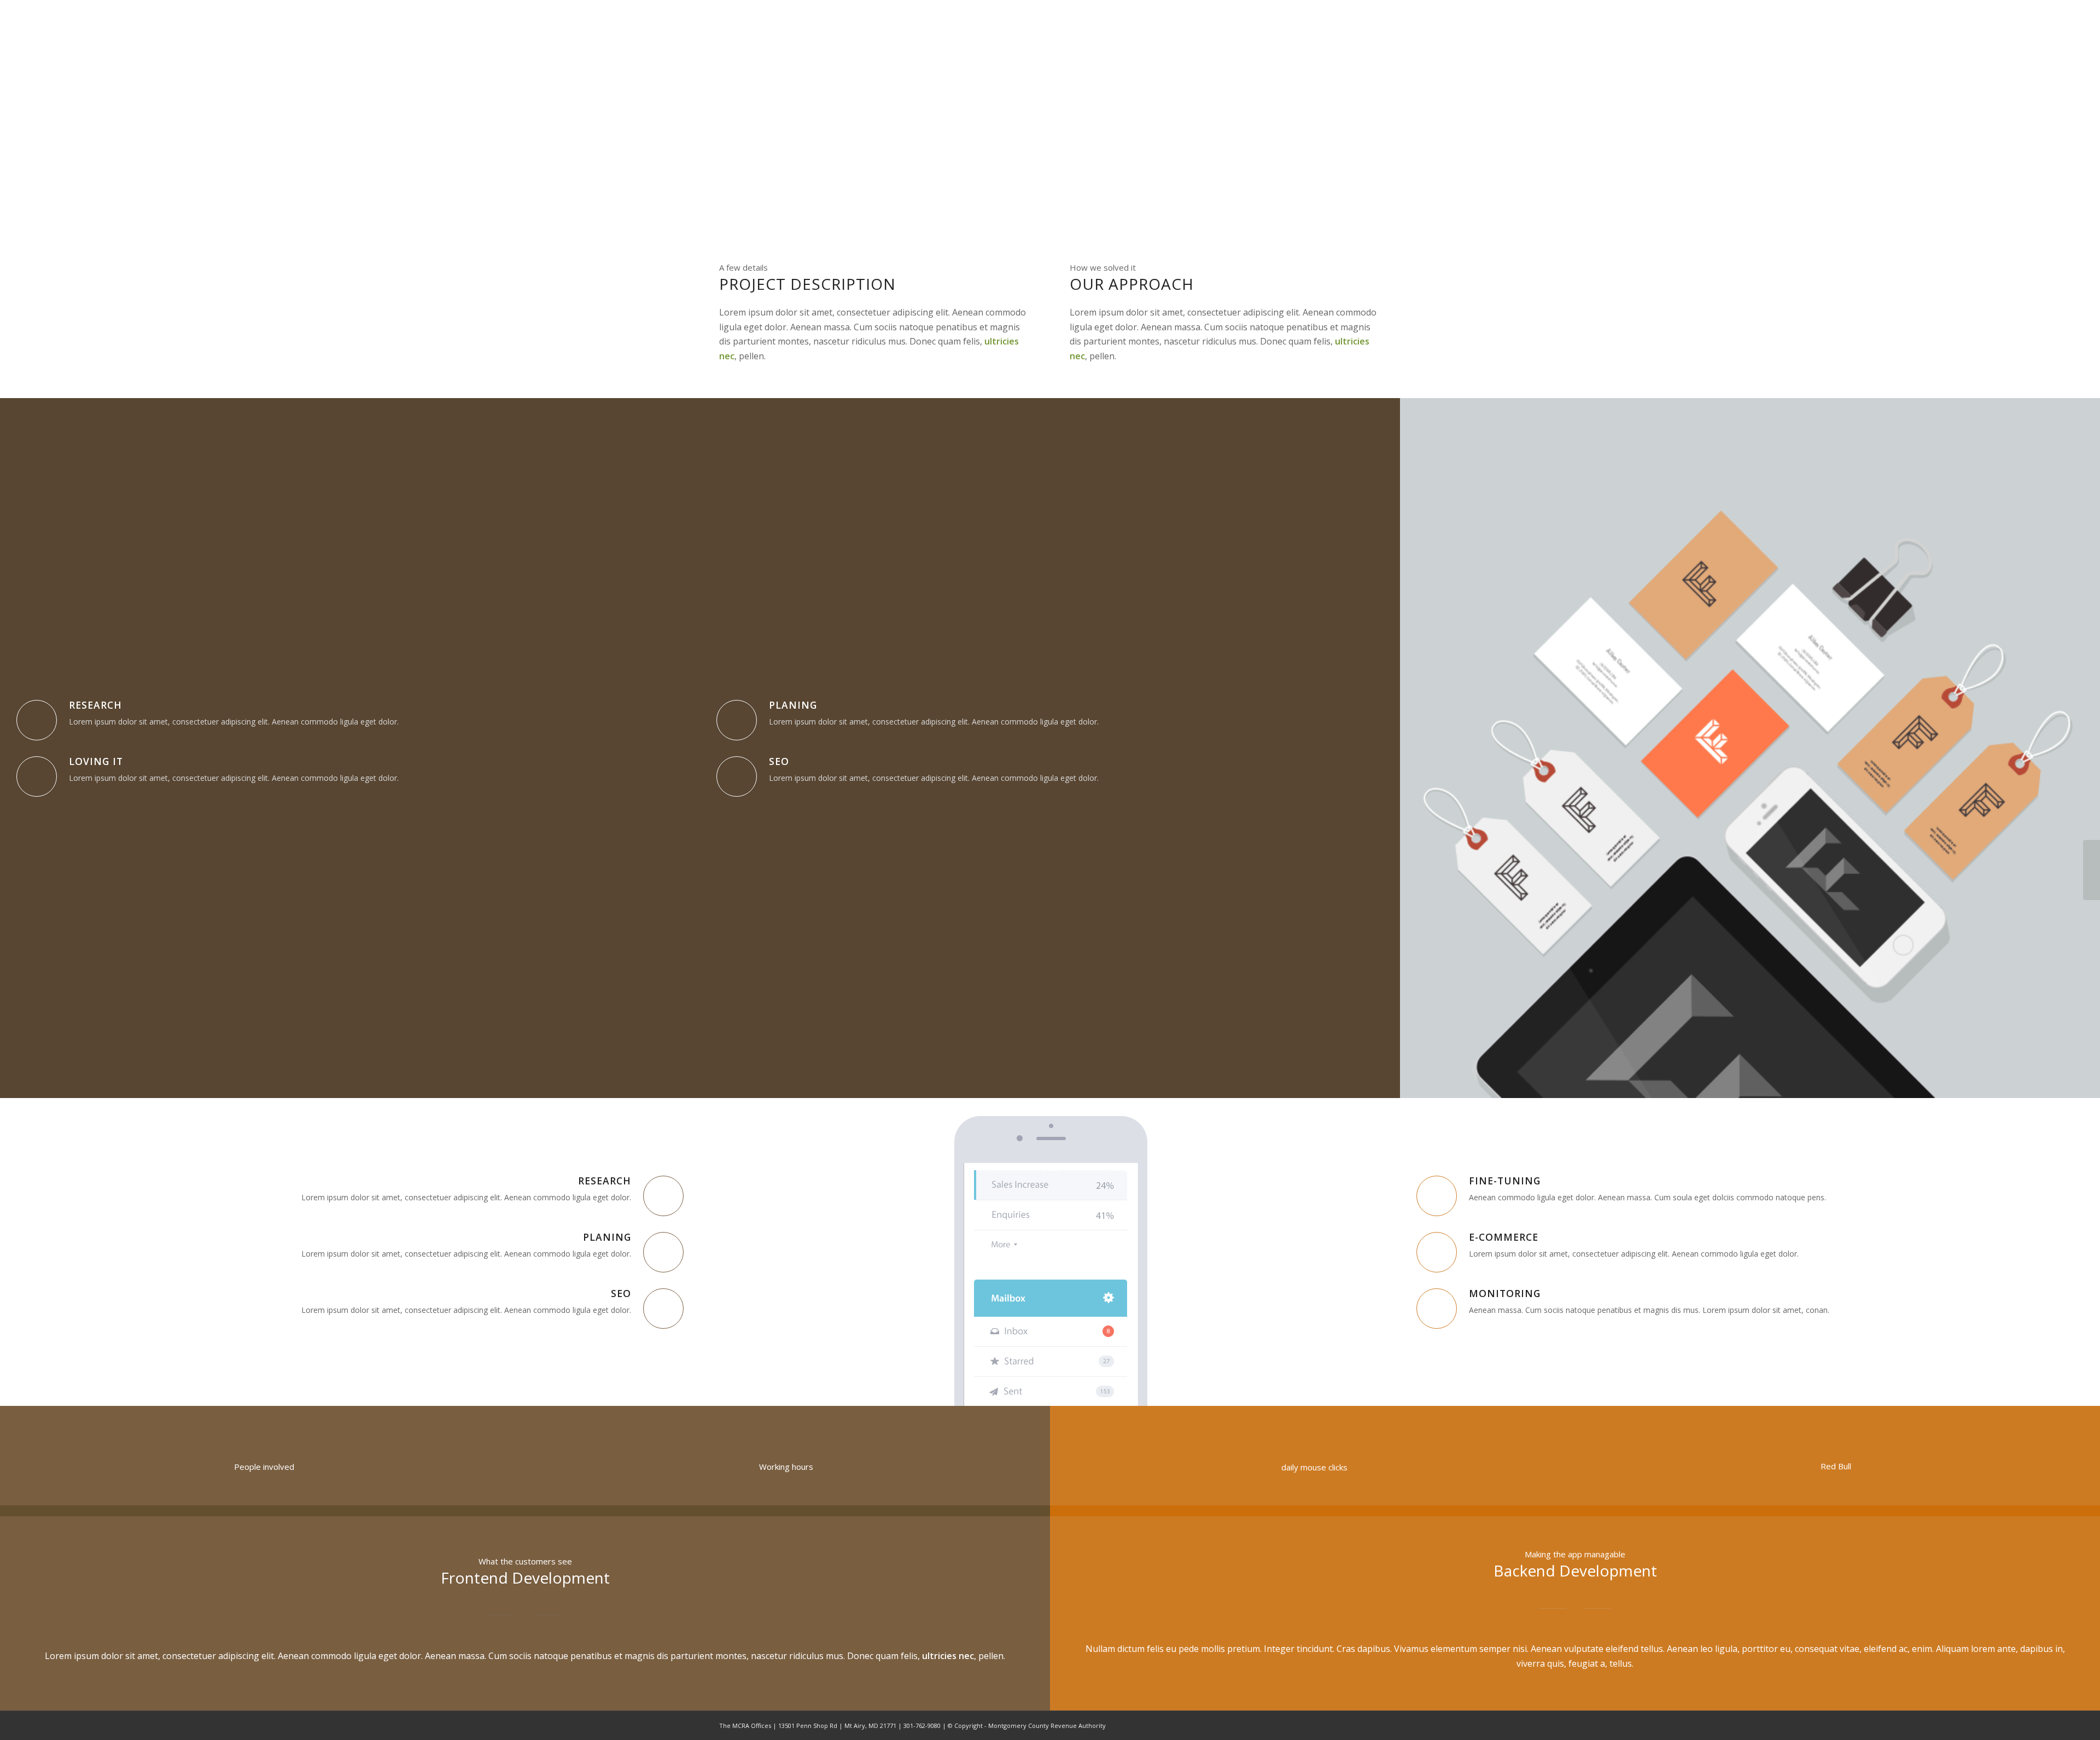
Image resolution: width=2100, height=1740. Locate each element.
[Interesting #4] (2092, 870)
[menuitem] (1157, 42)
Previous (1425, 748)
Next (2075, 748)
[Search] (1370, 42)
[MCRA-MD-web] (798, 42)
